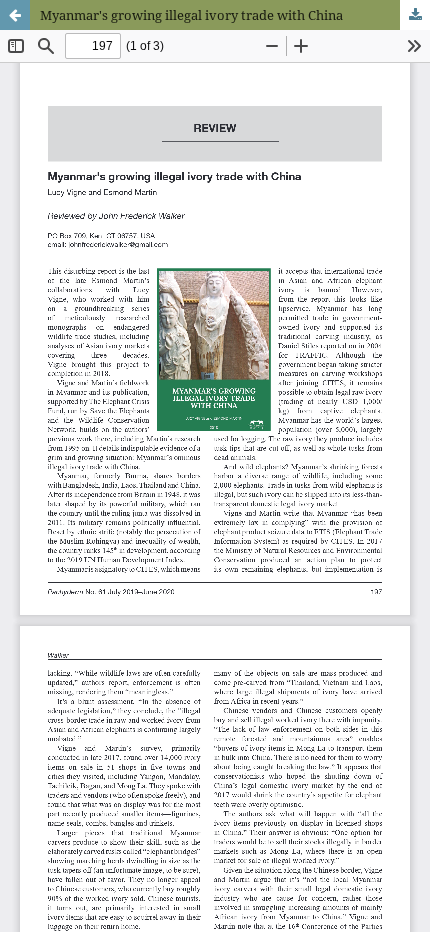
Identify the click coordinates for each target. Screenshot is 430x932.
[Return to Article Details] (15, 15)
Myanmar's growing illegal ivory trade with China (191, 15)
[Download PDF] (415, 15)
